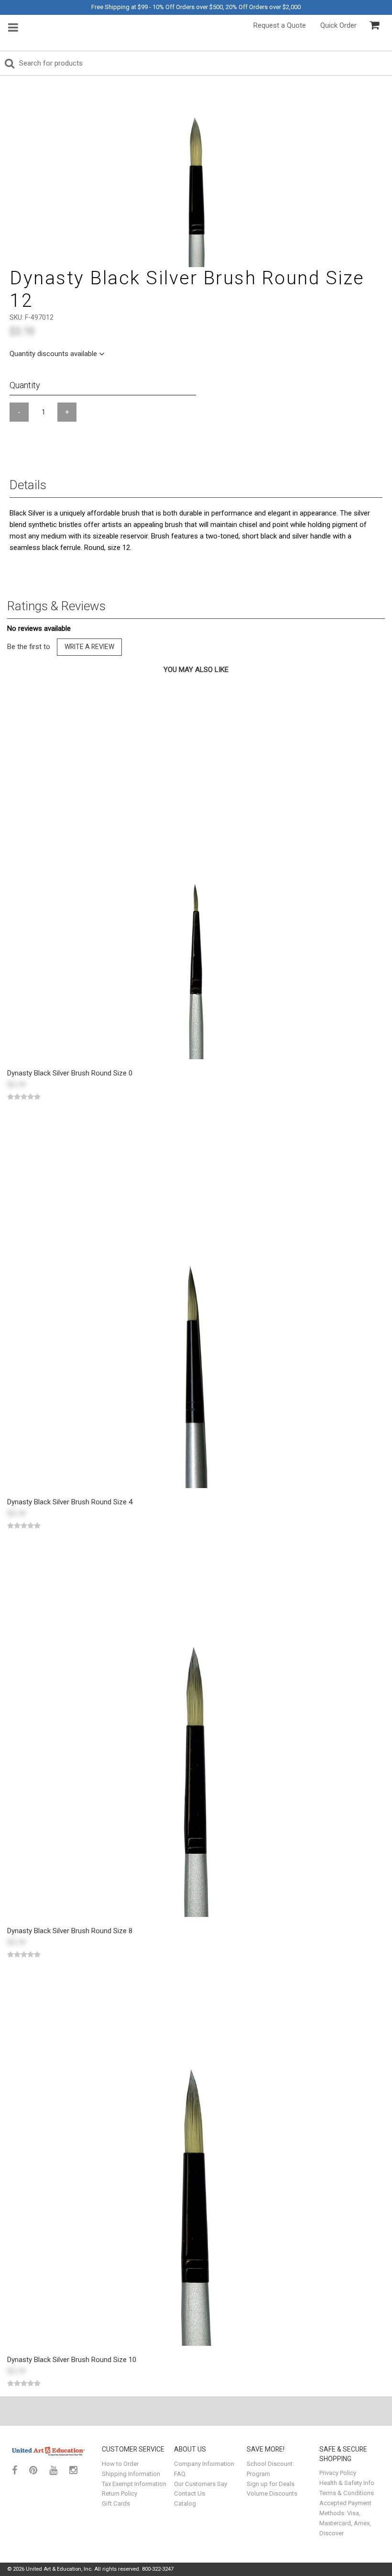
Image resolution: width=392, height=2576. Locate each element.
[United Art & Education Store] (49, 2451)
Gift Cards (116, 2503)
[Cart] (374, 25)
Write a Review (89, 647)
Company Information (204, 2464)
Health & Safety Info (347, 2483)
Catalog (185, 2503)
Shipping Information (131, 2474)
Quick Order (338, 25)
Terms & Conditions (347, 2493)
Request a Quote (280, 25)
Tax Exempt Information (134, 2484)
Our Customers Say (201, 2484)
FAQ (180, 2474)
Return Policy (120, 2493)
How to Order (120, 2464)
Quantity (25, 385)
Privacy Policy (338, 2473)
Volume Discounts (272, 2493)
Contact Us (190, 2493)
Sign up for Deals (271, 2484)
